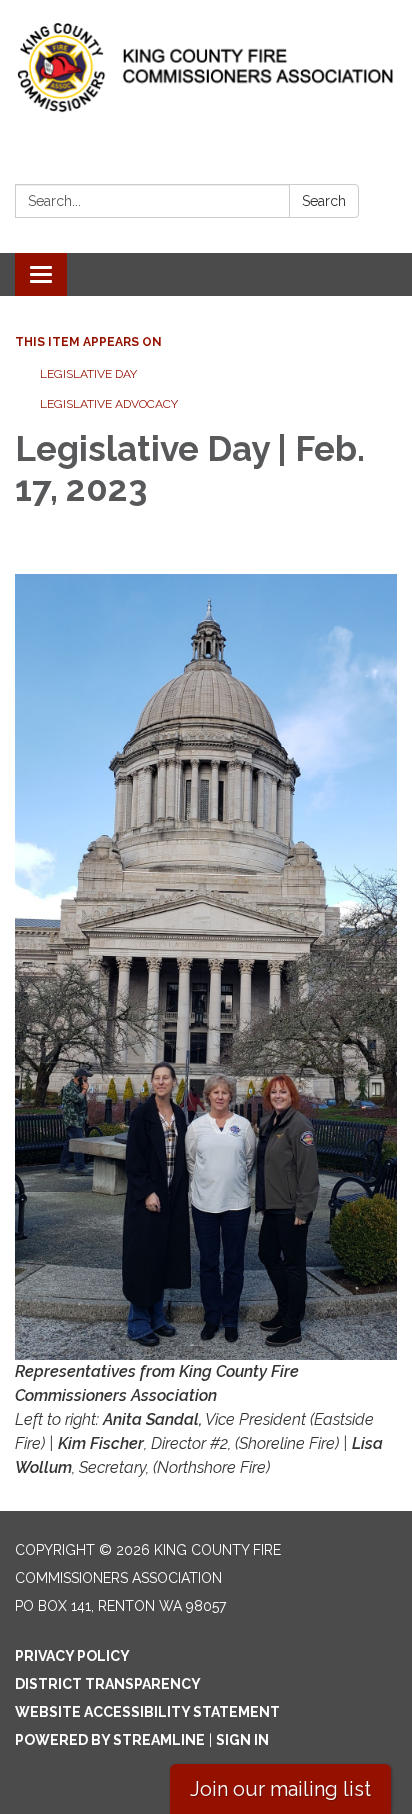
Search (324, 201)
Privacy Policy (72, 1656)
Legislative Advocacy (109, 404)
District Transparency (108, 1684)
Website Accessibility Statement (147, 1712)
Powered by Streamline (110, 1740)
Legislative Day (88, 374)
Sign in (242, 1740)
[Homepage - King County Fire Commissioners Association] (206, 67)
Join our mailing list (280, 1789)
